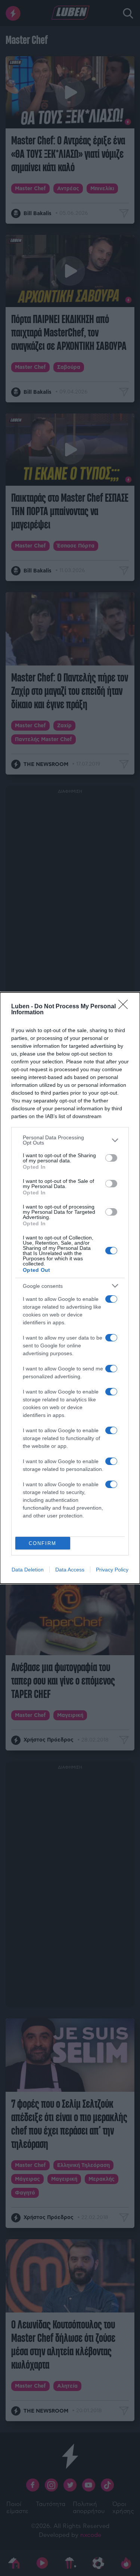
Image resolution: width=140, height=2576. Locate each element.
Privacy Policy (112, 1570)
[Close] (125, 1007)
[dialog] (70, 1288)
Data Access (70, 1570)
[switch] (111, 1158)
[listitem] (70, 1140)
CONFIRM (43, 1543)
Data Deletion (28, 1570)
